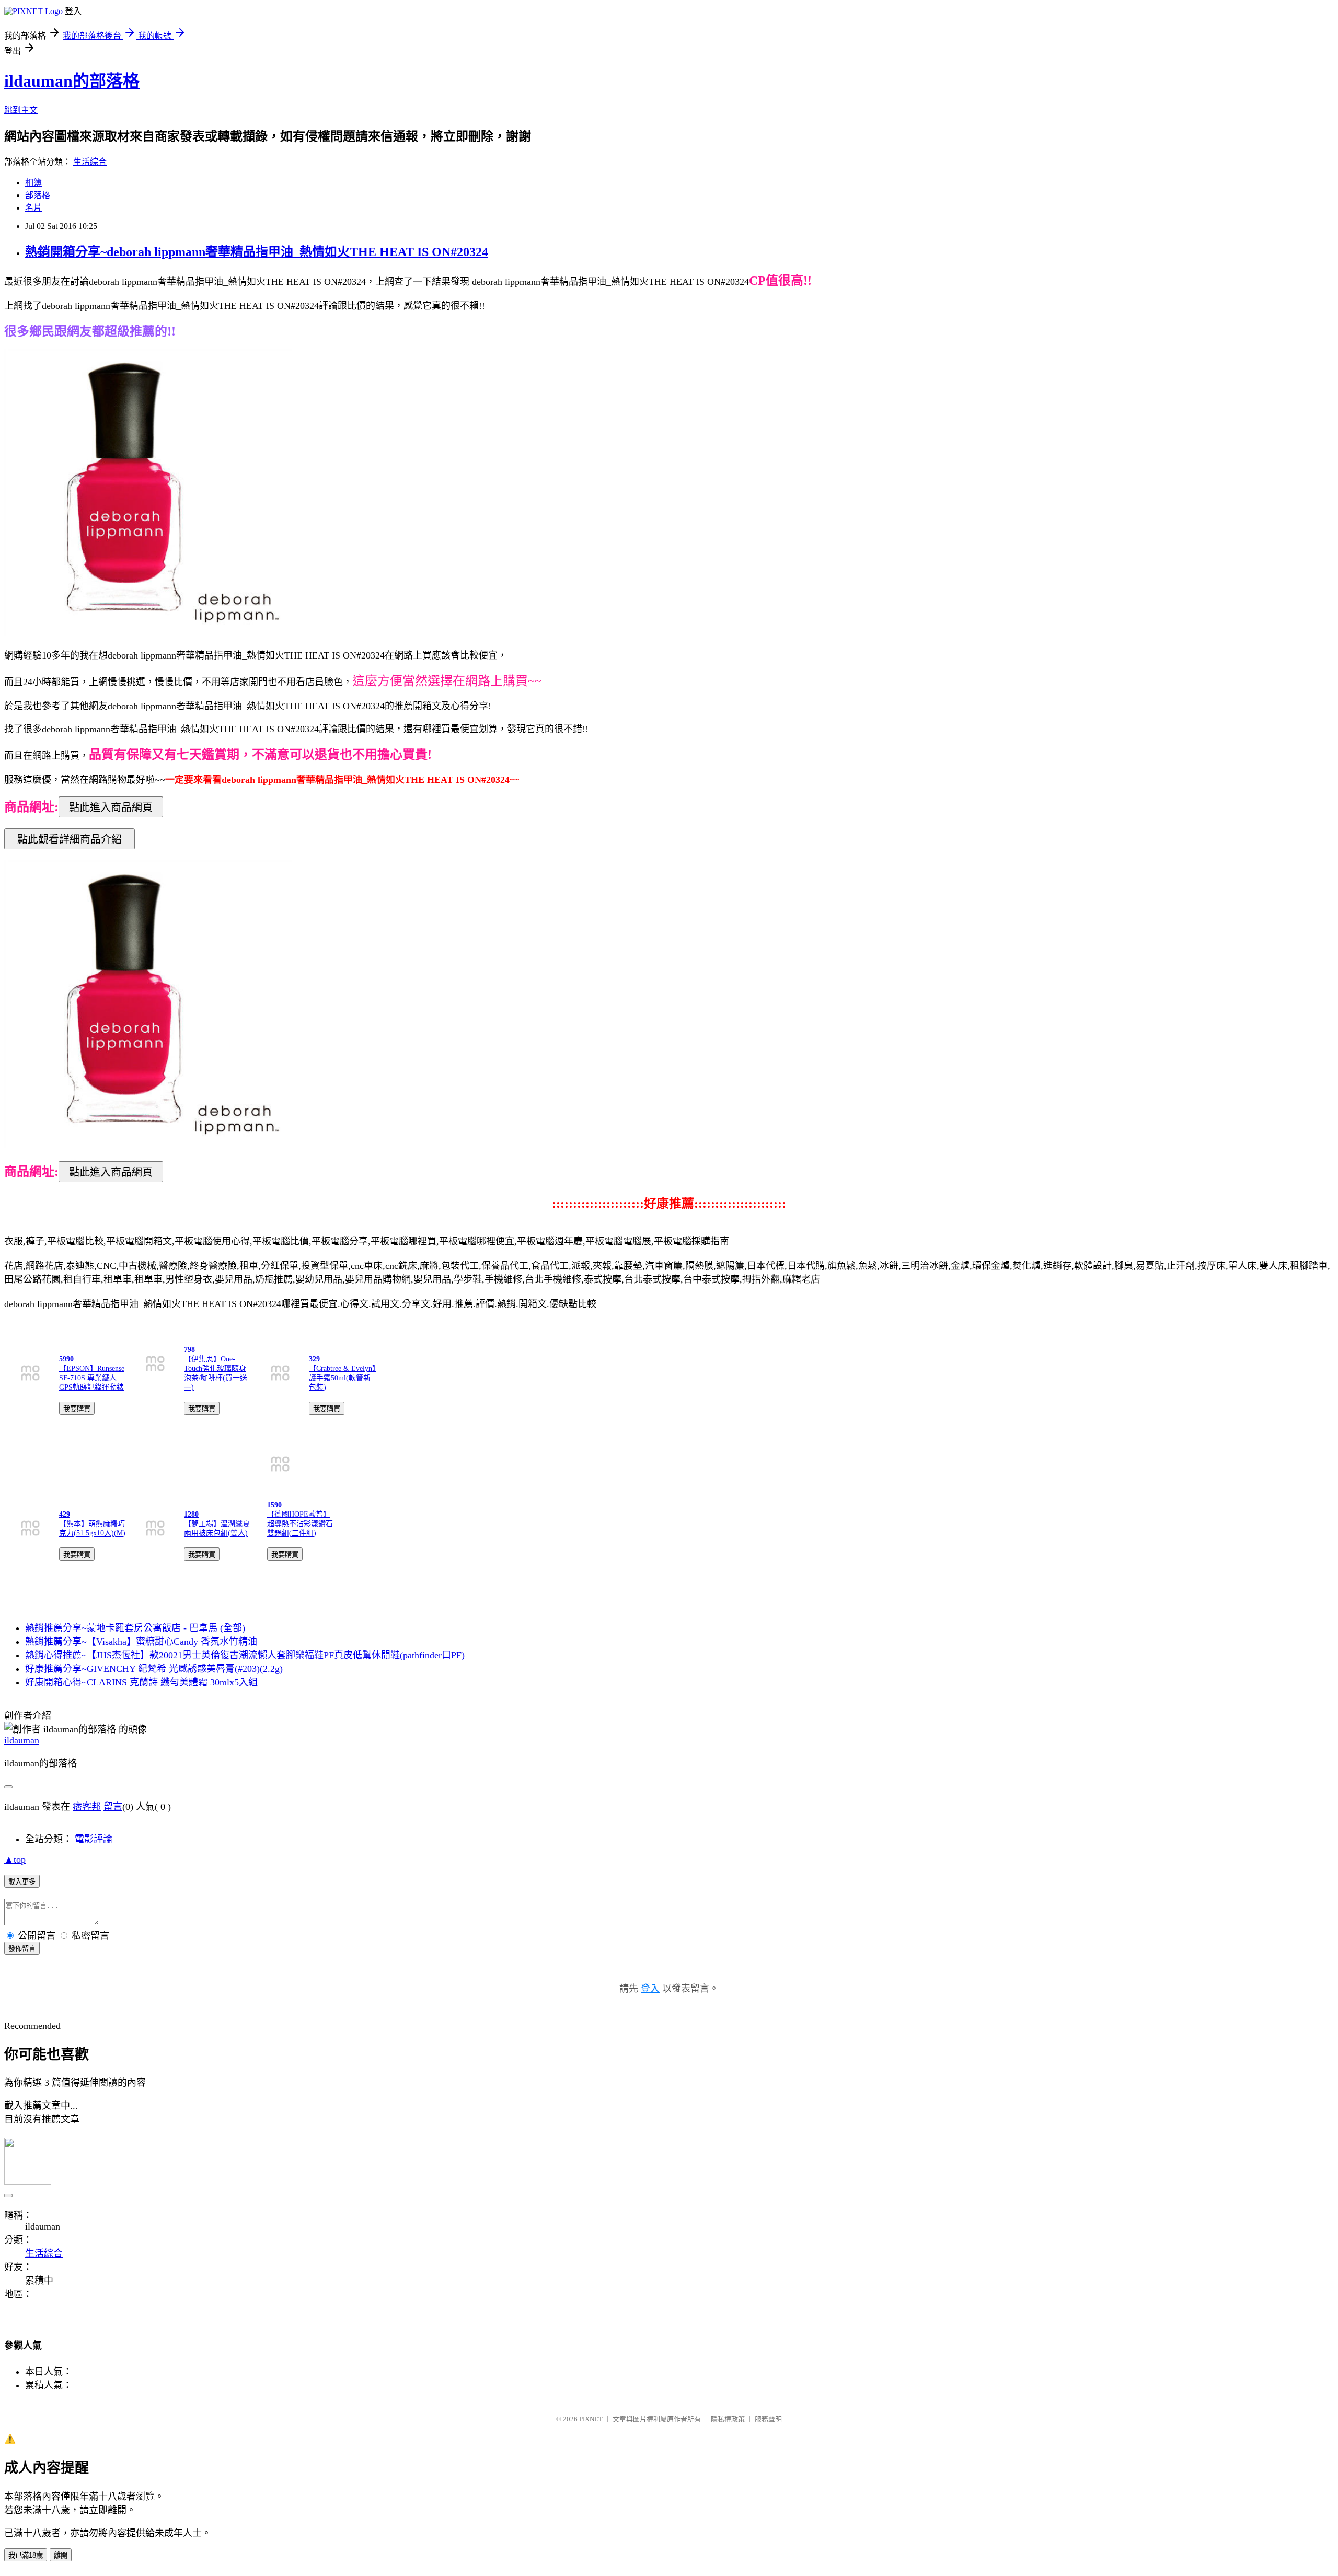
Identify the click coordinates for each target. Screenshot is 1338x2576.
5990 (66, 1359)
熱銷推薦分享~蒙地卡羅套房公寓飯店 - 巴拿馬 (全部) (135, 1628)
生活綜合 (90, 162)
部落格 (38, 195)
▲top (15, 1859)
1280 (191, 1514)
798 (189, 1350)
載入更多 (22, 1882)
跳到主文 (21, 110)
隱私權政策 (728, 2419)
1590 (274, 1505)
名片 (33, 208)
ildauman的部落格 (72, 81)
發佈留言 (22, 1949)
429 (65, 1514)
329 (314, 1359)
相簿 (33, 183)
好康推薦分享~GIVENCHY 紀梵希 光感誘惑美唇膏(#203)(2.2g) (154, 1669)
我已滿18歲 (26, 2555)
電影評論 (94, 1839)
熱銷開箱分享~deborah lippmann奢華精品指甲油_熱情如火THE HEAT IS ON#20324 (257, 252)
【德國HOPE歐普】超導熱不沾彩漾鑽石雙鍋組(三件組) (300, 1524)
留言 (113, 1807)
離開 (61, 2555)
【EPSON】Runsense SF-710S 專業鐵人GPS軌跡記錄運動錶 (92, 1378)
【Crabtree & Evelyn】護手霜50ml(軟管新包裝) (342, 1378)
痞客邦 (87, 1807)
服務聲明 (768, 2419)
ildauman (22, 1740)
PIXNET (591, 2419)
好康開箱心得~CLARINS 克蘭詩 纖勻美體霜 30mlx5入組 (141, 1682)
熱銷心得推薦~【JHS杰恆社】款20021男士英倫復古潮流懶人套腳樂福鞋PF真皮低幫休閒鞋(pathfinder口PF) (245, 1655)
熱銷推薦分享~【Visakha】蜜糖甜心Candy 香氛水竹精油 (141, 1642)
